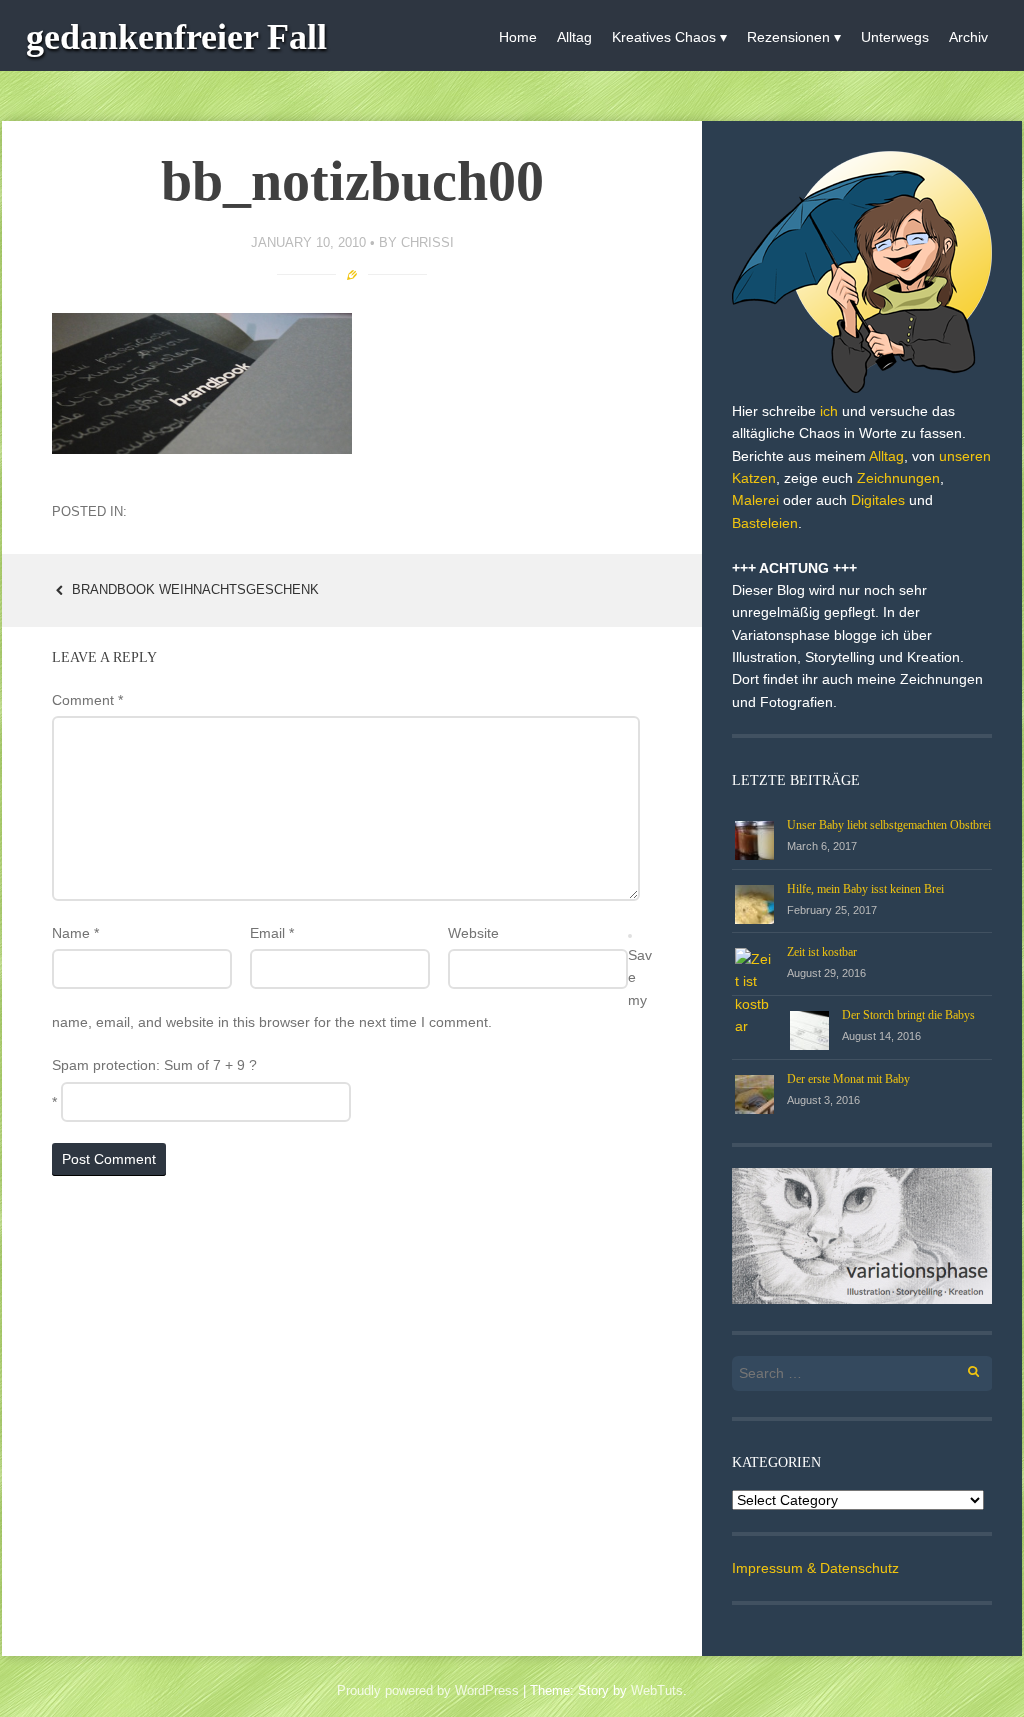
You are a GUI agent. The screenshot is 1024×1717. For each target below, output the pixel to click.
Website (473, 933)
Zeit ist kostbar (822, 952)
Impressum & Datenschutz (815, 1568)
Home (518, 37)
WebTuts (657, 1690)
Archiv (968, 37)
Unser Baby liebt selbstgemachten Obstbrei (889, 825)
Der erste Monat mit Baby (848, 1079)
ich (829, 411)
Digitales (878, 500)
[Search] (962, 1368)
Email (272, 933)
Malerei (755, 500)
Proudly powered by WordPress (428, 1690)
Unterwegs (895, 37)
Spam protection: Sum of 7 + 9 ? (154, 1065)
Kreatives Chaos (664, 37)
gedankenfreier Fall (176, 37)
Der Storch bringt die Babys (908, 1015)
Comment (87, 700)
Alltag (574, 37)
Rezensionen (788, 37)
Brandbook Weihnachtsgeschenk (193, 589)
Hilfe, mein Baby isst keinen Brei (865, 889)
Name (75, 933)
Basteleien (765, 523)
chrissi (427, 242)
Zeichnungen (898, 478)
